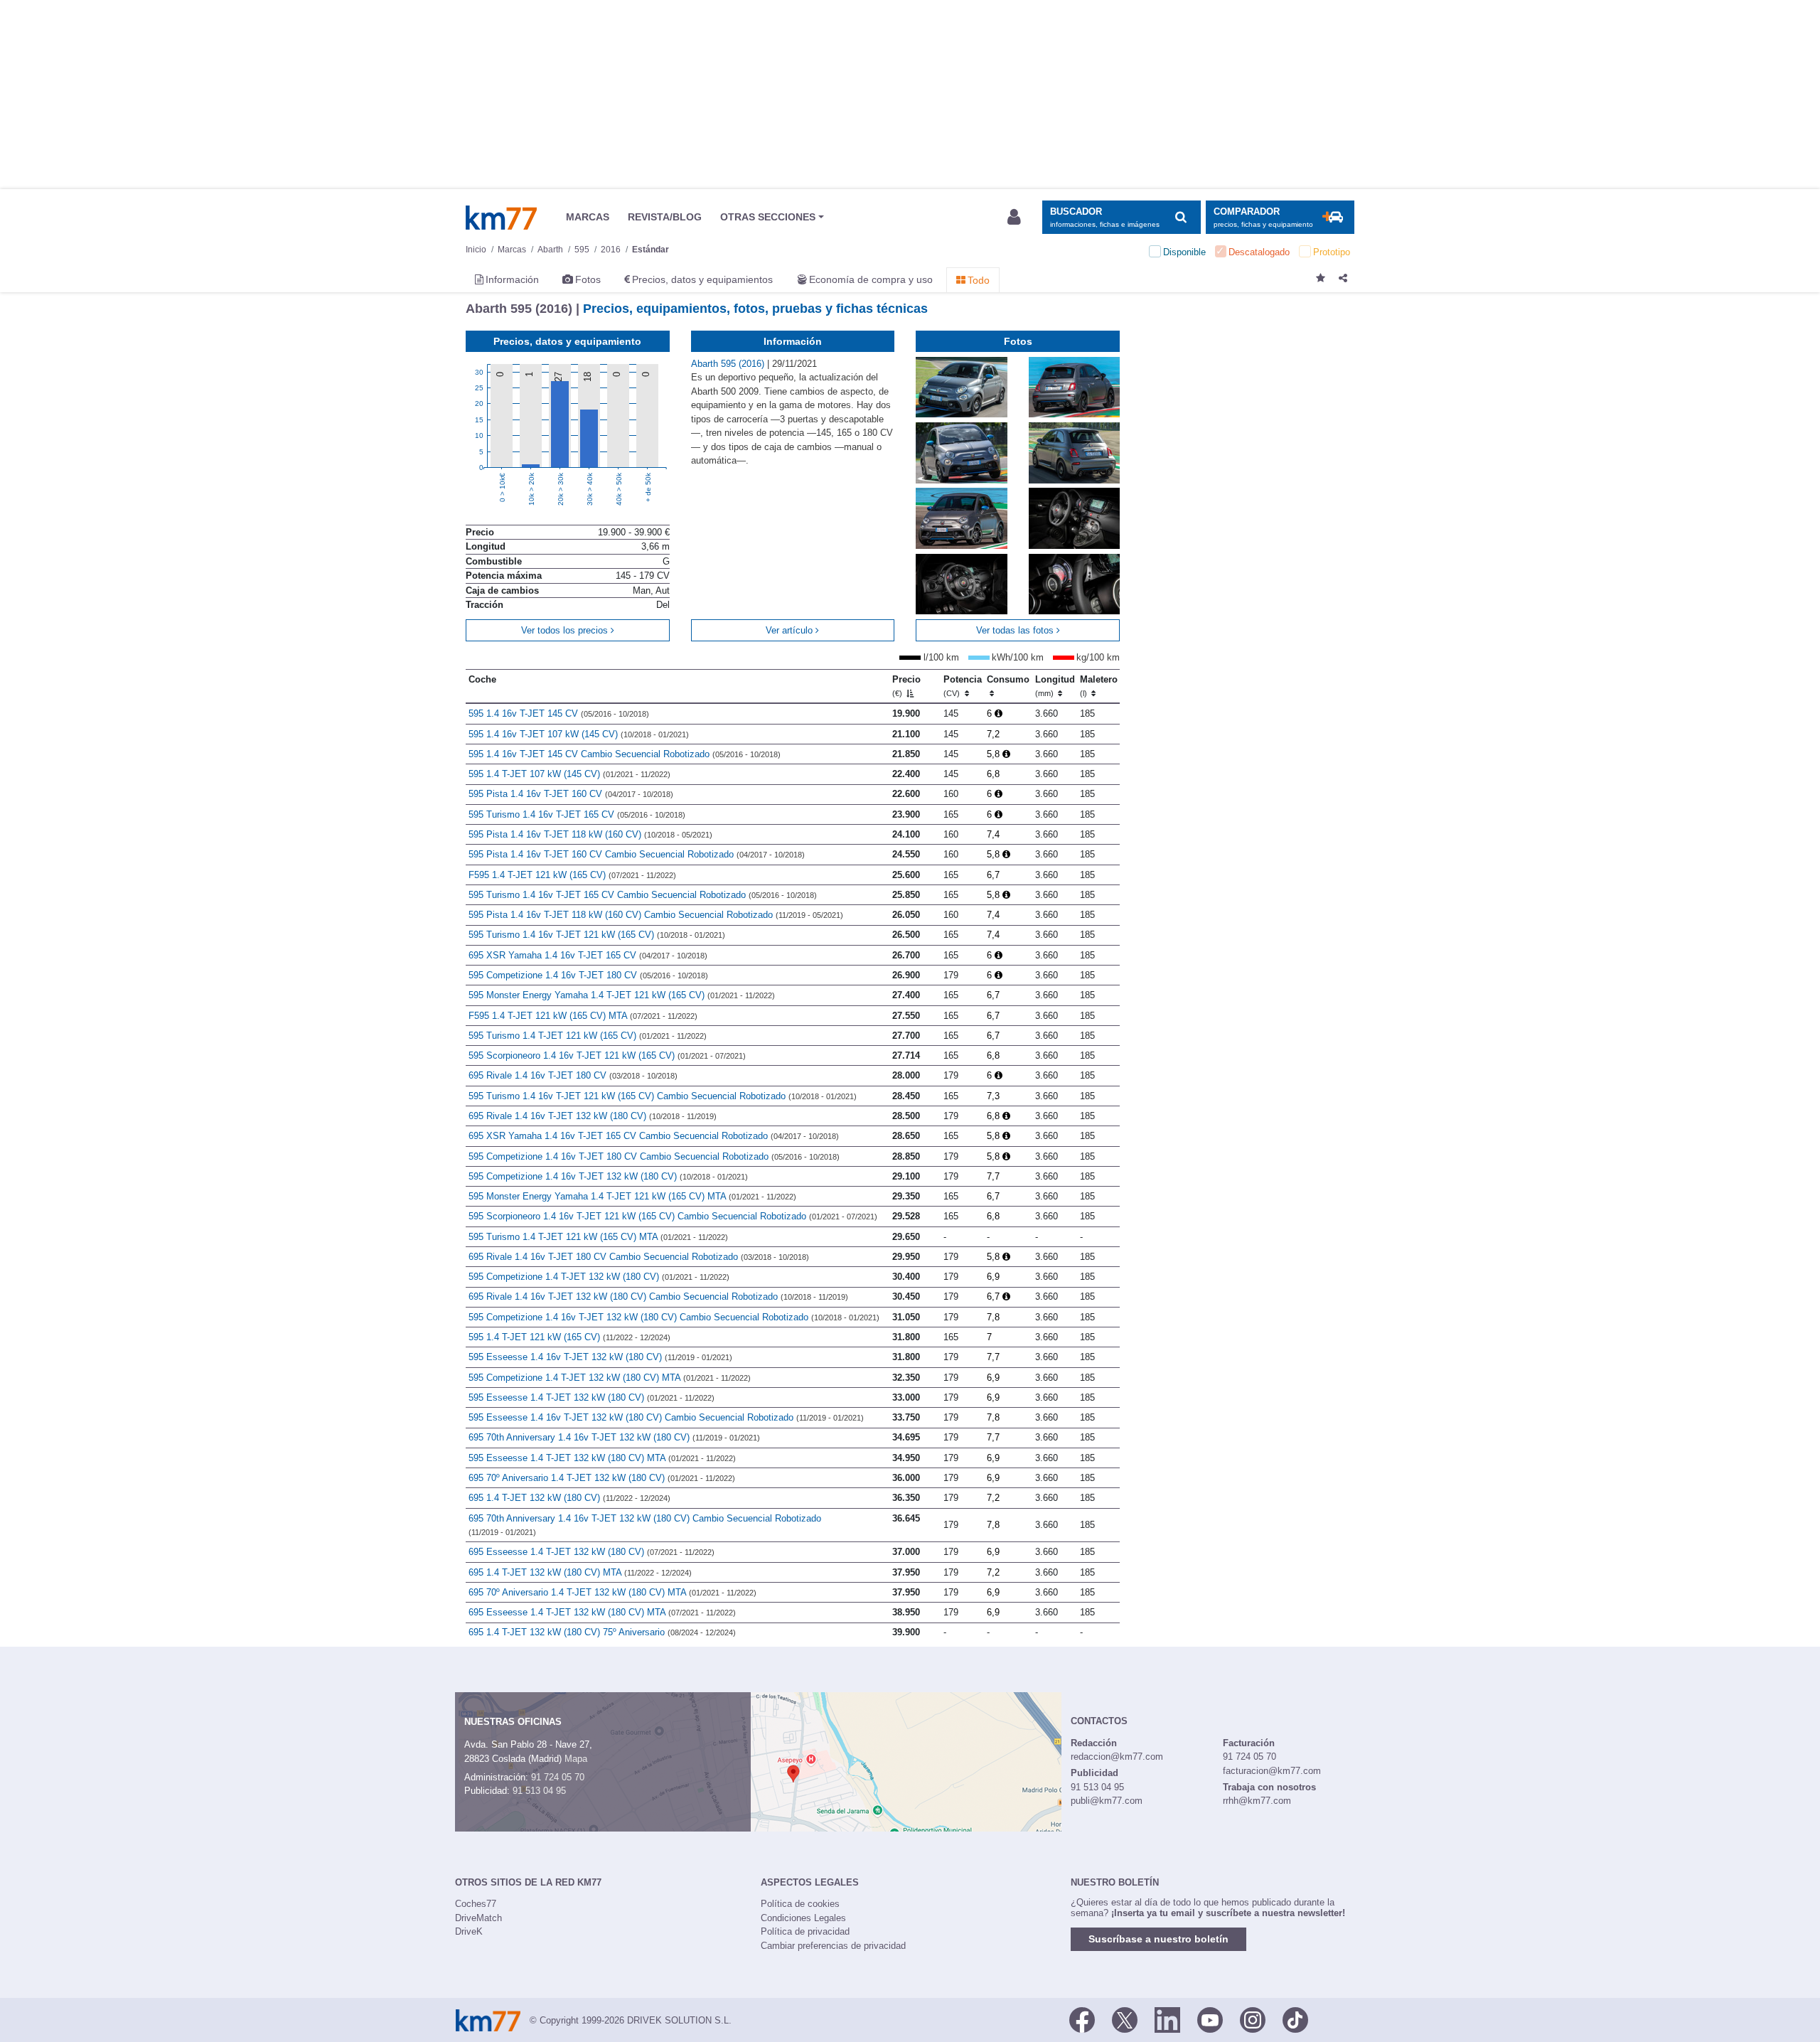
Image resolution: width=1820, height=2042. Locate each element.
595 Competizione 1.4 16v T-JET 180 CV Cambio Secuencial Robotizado (654, 1156)
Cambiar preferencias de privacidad (833, 1946)
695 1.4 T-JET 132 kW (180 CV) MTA (580, 1572)
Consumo (1008, 679)
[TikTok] (1295, 2019)
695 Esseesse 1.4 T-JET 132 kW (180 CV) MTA (602, 1612)
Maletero (1099, 686)
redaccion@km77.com (1117, 1757)
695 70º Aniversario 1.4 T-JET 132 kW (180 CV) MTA (612, 1592)
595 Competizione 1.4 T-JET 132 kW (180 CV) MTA (610, 1378)
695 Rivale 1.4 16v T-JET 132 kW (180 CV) (593, 1116)
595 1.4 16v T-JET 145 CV (559, 713)
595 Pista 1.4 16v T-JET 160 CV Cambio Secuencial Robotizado (637, 854)
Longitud (1055, 686)
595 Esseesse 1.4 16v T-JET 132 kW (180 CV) (600, 1357)
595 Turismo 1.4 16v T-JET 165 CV (577, 814)
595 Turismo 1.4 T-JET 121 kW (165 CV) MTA (598, 1237)
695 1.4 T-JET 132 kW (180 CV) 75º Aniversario (602, 1632)
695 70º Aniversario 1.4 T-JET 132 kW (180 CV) (602, 1478)
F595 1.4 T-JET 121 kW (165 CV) (572, 875)
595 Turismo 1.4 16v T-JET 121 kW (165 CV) (597, 935)
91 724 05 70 (558, 1777)
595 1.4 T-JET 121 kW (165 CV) (569, 1337)
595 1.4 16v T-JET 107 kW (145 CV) (579, 734)
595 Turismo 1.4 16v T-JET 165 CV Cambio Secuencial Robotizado (643, 895)
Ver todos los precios (566, 630)
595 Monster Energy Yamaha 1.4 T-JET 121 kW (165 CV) (622, 995)
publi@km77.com (1107, 1801)
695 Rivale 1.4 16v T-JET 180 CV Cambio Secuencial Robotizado (639, 1257)
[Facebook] (1082, 2019)
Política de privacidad (805, 1931)
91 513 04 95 (539, 1791)
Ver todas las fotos (1016, 630)
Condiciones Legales (803, 1918)
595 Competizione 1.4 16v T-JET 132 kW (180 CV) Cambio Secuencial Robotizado (674, 1317)
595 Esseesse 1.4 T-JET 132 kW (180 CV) (591, 1397)
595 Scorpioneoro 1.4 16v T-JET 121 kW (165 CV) (607, 1055)
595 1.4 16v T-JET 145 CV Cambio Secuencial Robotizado (625, 754)
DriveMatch (478, 1918)
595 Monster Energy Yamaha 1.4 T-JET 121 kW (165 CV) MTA (632, 1196)
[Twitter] (1125, 2019)
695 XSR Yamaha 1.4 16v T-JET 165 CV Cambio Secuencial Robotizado (654, 1136)
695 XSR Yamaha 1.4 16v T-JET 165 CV (588, 955)
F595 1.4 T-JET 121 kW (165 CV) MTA (583, 1016)
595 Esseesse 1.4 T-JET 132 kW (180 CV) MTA (602, 1458)
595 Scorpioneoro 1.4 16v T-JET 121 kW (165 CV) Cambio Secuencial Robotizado (673, 1216)
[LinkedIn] (1167, 2019)
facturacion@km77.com (1272, 1771)
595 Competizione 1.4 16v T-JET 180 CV (588, 975)
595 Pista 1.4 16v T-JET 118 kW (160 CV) (590, 834)
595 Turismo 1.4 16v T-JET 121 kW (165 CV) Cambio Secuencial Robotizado (663, 1096)
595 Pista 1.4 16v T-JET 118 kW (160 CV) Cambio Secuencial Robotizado (656, 915)
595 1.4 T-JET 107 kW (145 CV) (569, 774)
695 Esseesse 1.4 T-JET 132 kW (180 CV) (591, 1552)
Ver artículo (791, 630)
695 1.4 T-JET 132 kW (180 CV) (569, 1498)
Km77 (501, 218)
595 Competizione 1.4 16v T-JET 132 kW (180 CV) (608, 1176)
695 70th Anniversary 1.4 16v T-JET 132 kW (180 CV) (614, 1437)
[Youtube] (1210, 2019)
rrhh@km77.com (1257, 1801)
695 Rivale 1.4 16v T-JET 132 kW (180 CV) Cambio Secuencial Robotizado (658, 1297)
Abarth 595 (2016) (729, 364)
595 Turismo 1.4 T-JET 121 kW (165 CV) (588, 1036)
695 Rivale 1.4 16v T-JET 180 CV (573, 1075)
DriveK (469, 1931)
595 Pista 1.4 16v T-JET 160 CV (571, 794)
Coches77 (476, 1904)
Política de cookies (800, 1904)
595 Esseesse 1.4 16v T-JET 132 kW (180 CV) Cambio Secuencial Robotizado (666, 1417)
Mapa (576, 1759)
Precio (906, 686)
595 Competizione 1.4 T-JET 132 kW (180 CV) (599, 1277)
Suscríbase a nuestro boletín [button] (1158, 1939)
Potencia (963, 686)
